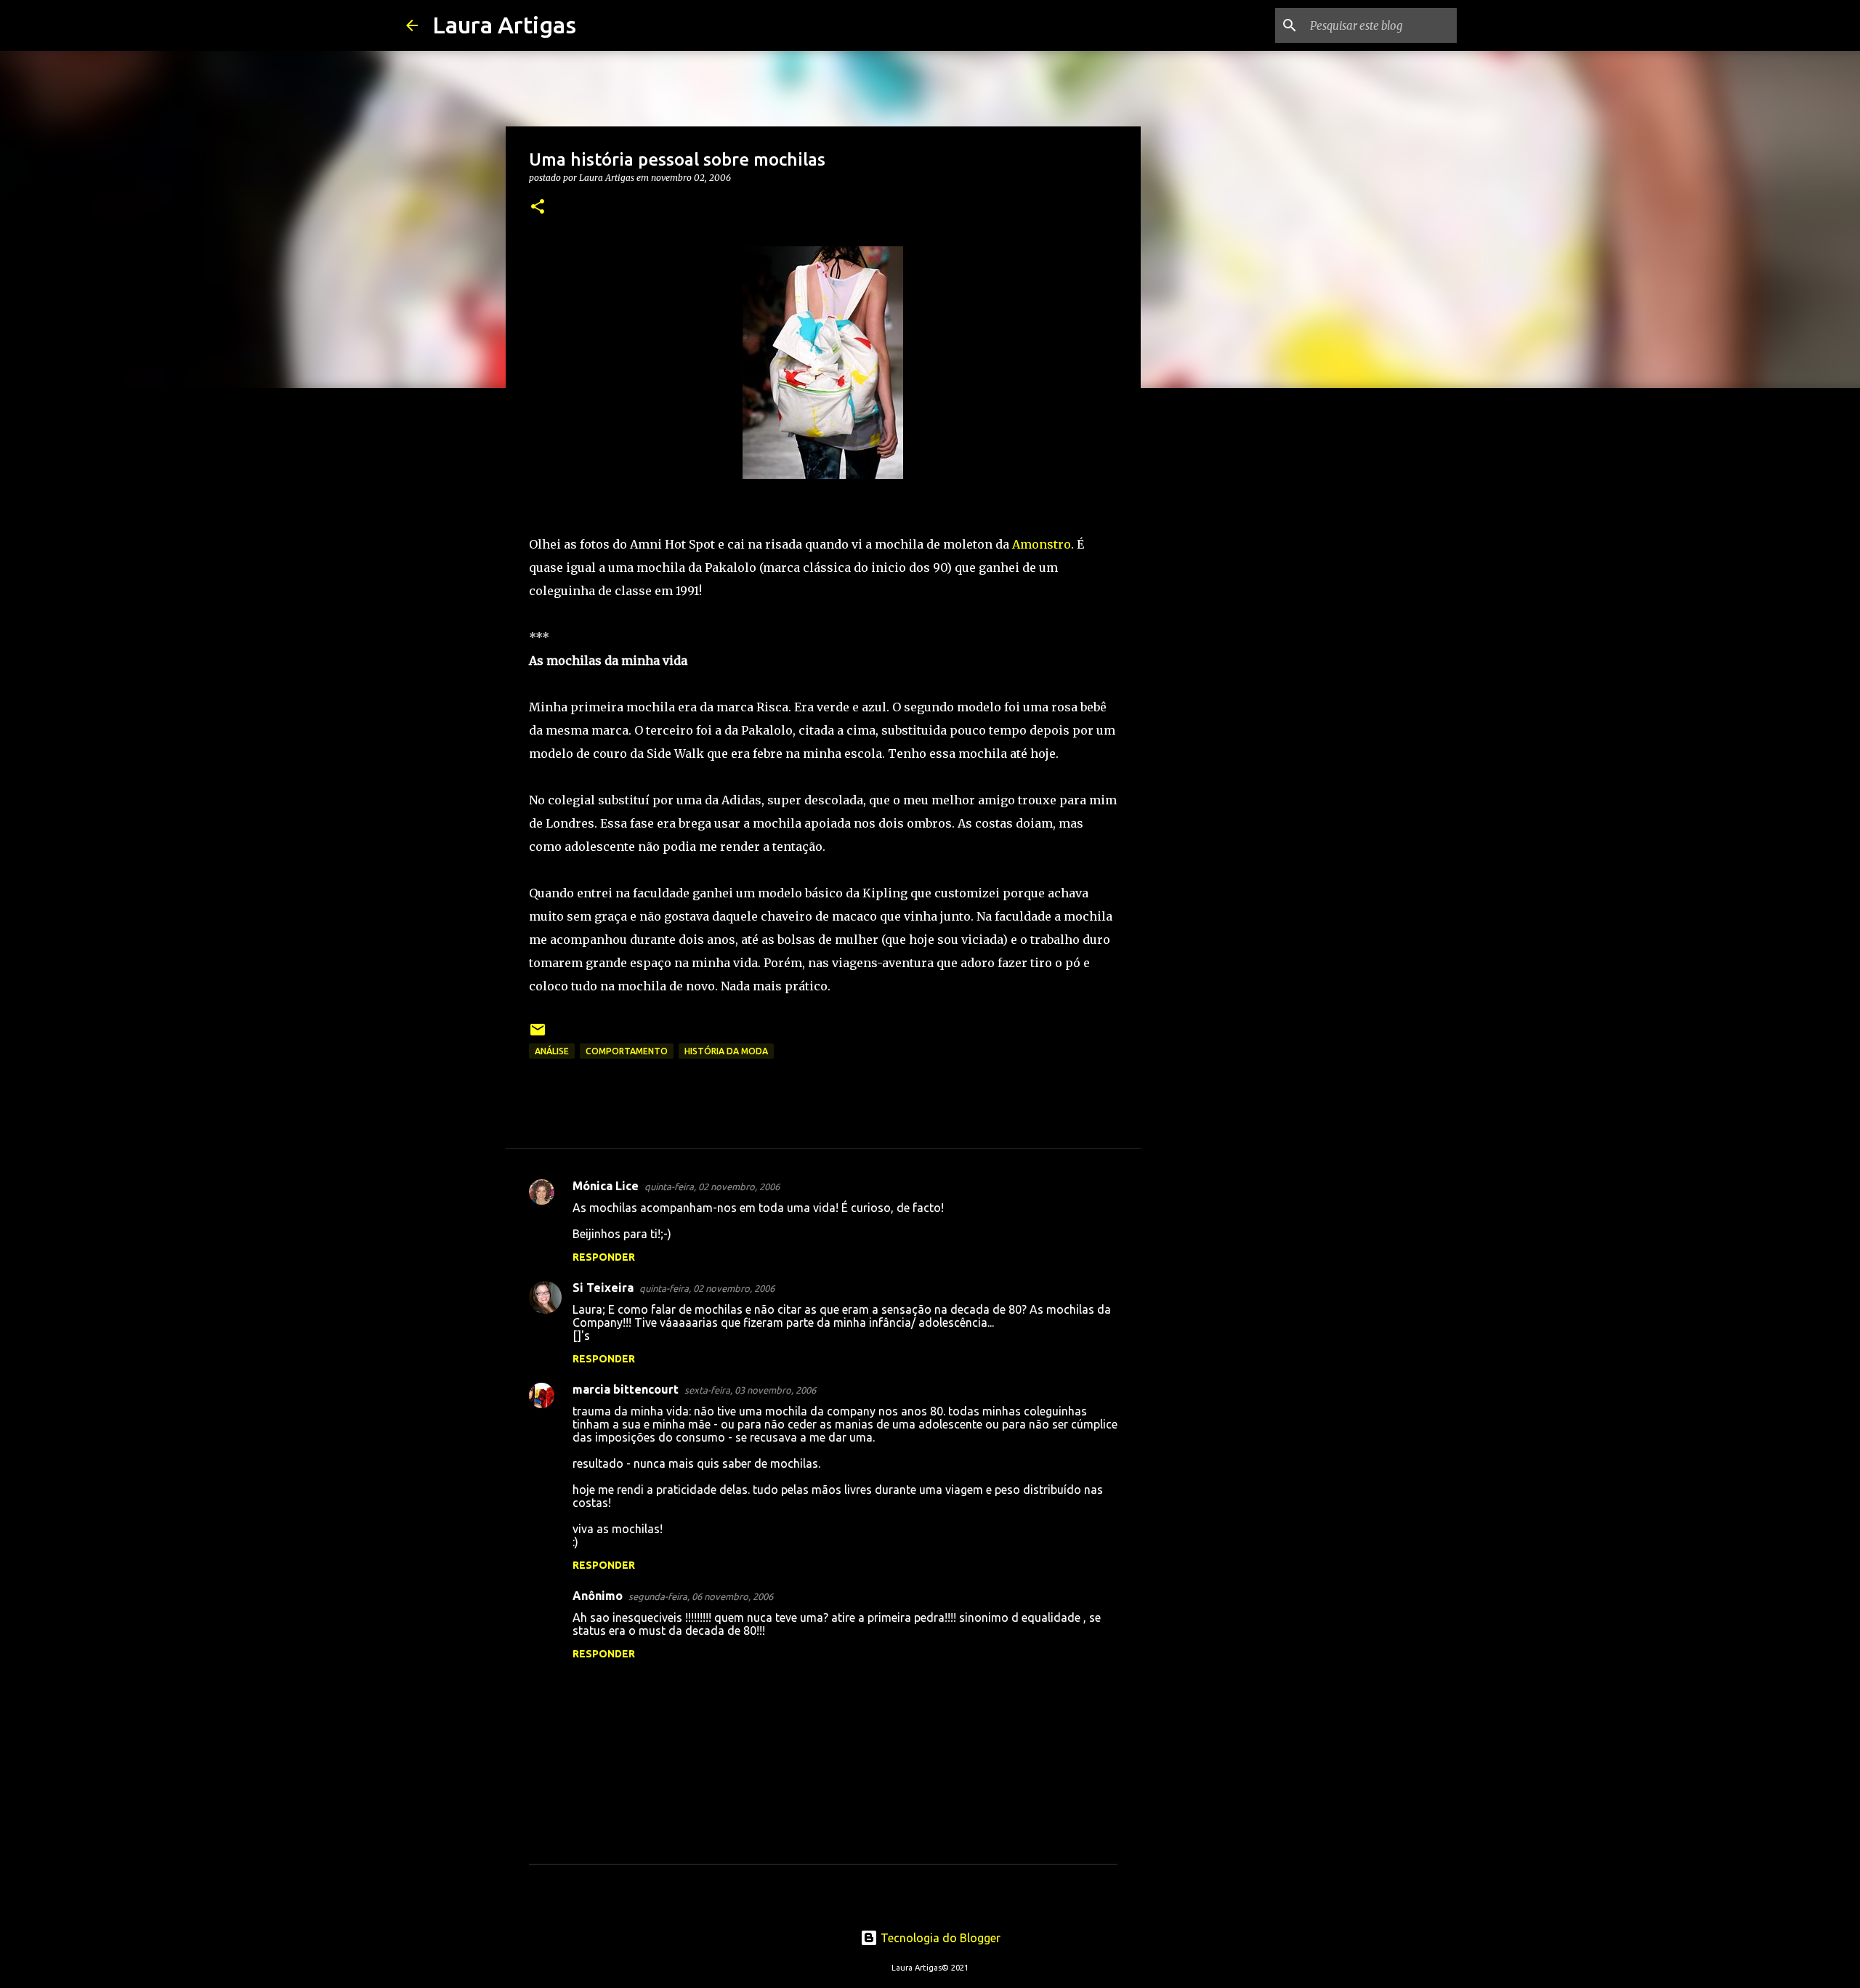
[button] (538, 207)
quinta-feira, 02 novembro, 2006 (712, 1187)
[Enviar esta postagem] (538, 1035)
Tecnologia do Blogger (939, 1938)
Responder (604, 1257)
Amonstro (1042, 544)
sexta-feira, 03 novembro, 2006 (750, 1390)
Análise (552, 1051)
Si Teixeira (603, 1288)
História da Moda (726, 1051)
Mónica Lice (606, 1186)
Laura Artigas (504, 25)
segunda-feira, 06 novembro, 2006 (701, 1596)
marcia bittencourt (626, 1389)
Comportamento (627, 1051)
